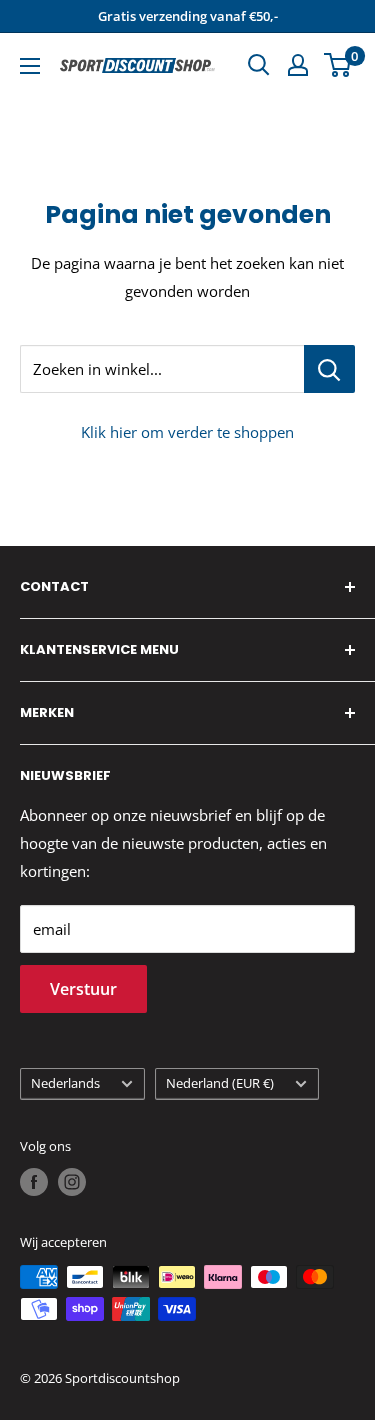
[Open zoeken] (259, 65)
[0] (338, 65)
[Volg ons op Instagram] (72, 1182)
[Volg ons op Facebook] (34, 1182)
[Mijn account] (298, 65)
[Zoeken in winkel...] (329, 369)
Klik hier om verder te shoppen (187, 432)
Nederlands (65, 1083)
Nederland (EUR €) (220, 1083)
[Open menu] (30, 66)
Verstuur (83, 989)
